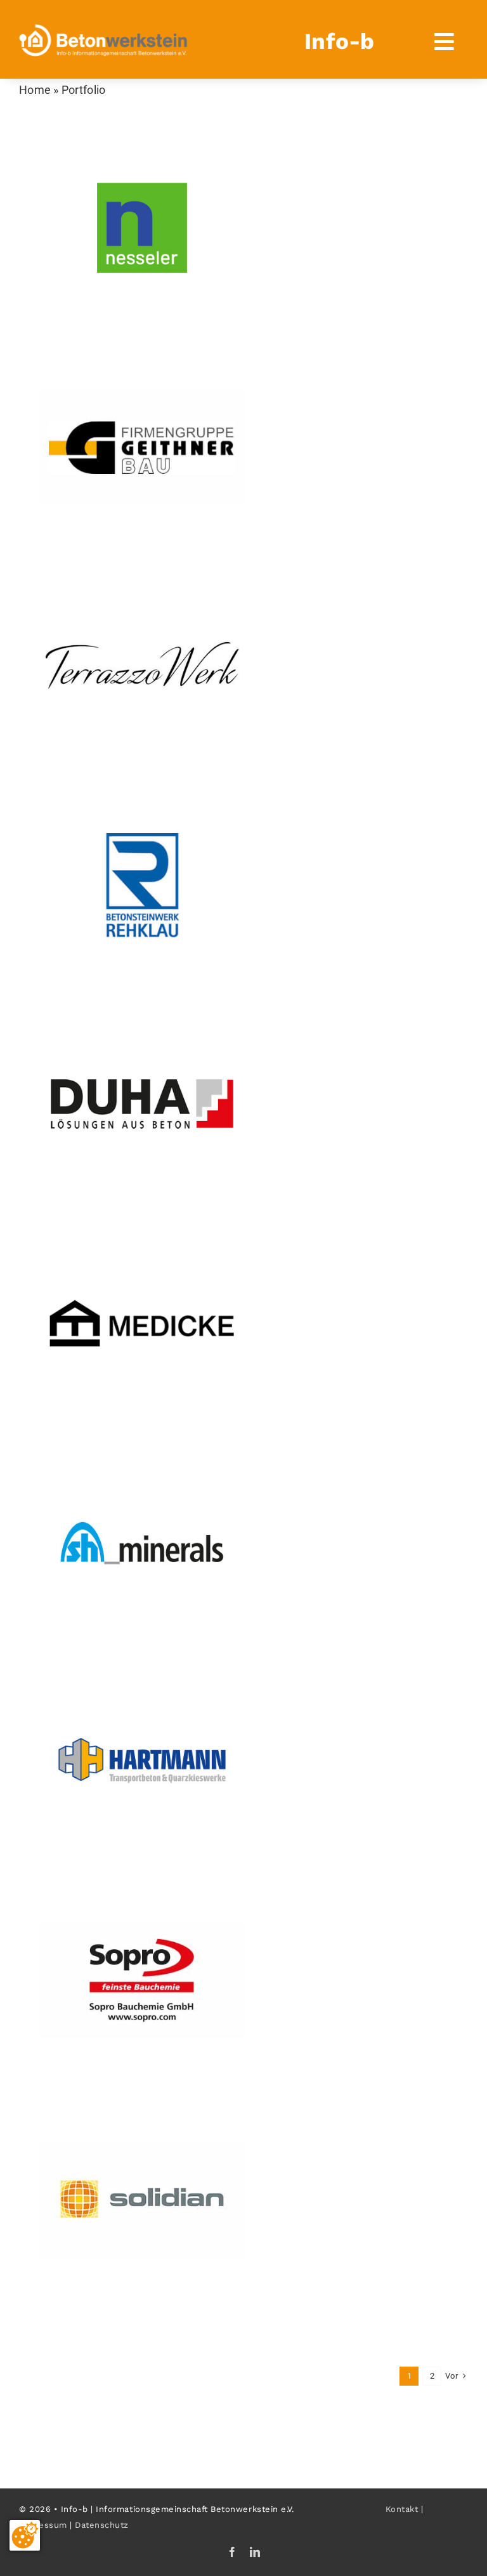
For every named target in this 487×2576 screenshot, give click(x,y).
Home (35, 90)
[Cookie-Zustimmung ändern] (25, 2535)
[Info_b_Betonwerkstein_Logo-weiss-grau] (103, 30)
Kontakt (402, 2509)
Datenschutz (102, 2525)
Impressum (43, 2525)
